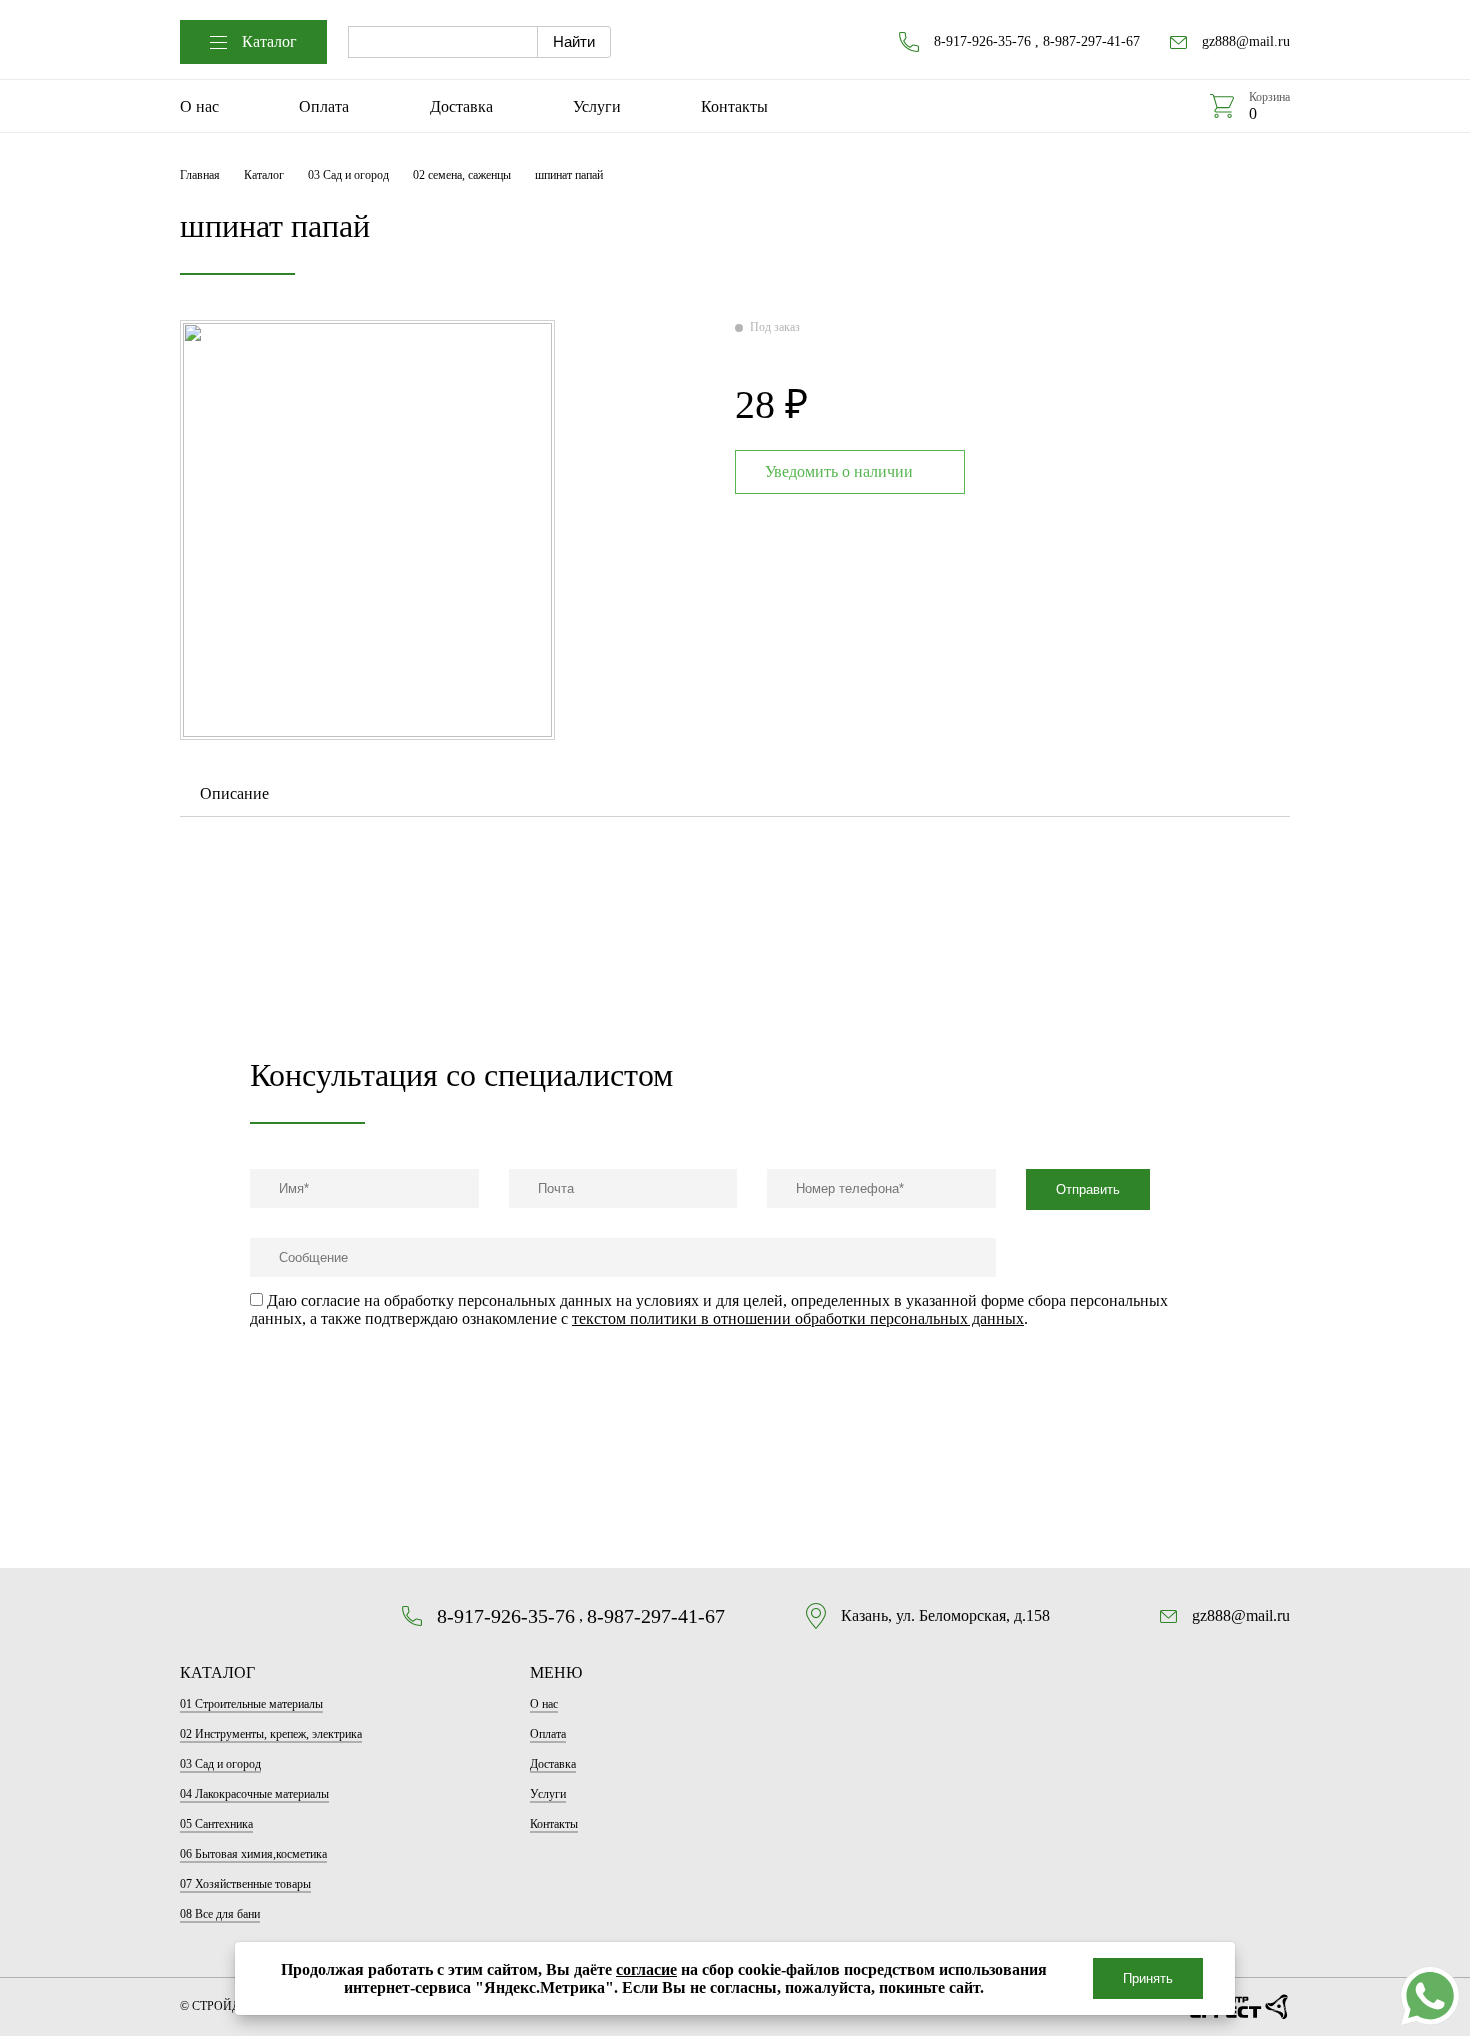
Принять (1148, 1978)
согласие (646, 1969)
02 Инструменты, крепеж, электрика (271, 1734)
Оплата (324, 106)
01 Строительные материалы (251, 1704)
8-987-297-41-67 (1091, 41)
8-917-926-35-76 (982, 41)
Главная (200, 175)
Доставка (461, 106)
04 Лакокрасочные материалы (254, 1794)
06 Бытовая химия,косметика (253, 1854)
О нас (199, 106)
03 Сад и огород (348, 175)
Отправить (1088, 1189)
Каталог (269, 41)
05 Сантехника (216, 1824)
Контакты (734, 106)
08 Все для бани (220, 1914)
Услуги (597, 106)
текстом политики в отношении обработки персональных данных (798, 1318)
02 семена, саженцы (462, 175)
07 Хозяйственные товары (245, 1884)
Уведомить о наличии (839, 471)
